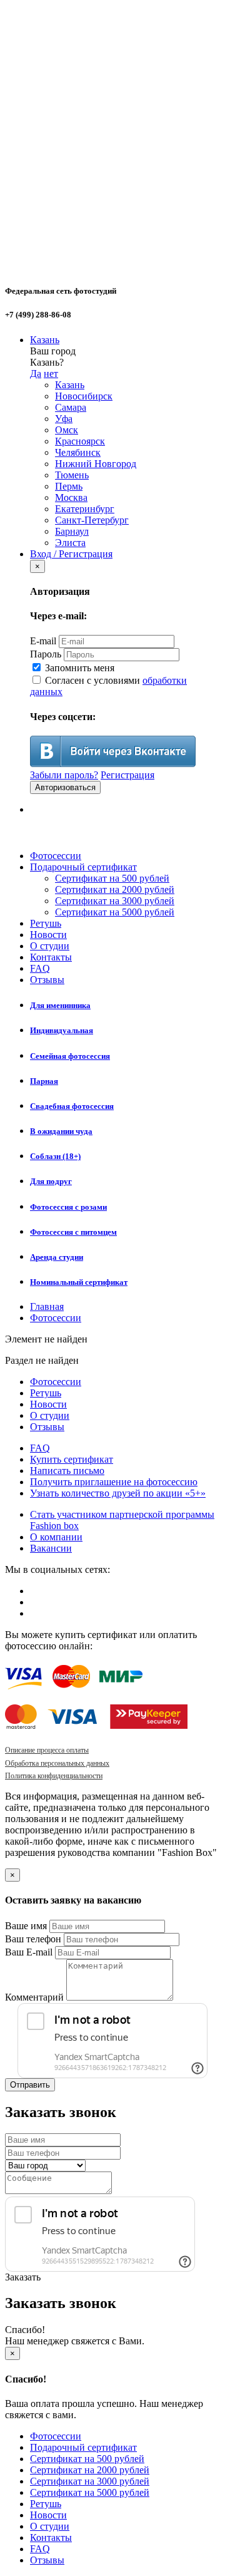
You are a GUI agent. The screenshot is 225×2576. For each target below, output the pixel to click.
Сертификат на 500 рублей (112, 878)
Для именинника (60, 1005)
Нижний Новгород (96, 464)
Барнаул (72, 531)
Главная (47, 1306)
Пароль (46, 654)
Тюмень (72, 475)
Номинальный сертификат (79, 1282)
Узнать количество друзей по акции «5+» (118, 1493)
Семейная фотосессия (70, 1056)
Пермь (69, 486)
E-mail (43, 641)
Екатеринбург (85, 509)
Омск (67, 430)
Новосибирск (84, 396)
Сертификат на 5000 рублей (115, 912)
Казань (45, 340)
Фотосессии (56, 856)
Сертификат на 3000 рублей (115, 901)
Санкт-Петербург (92, 520)
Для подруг (51, 1181)
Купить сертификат (72, 1459)
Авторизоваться (65, 787)
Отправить (30, 2085)
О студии (50, 946)
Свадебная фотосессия (72, 1106)
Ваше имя (26, 1926)
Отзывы (47, 980)
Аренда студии (57, 1257)
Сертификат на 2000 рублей (115, 889)
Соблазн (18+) (55, 1156)
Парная (44, 1081)
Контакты (51, 957)
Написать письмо (67, 1471)
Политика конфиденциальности (54, 1776)
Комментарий (34, 1997)
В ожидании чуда (61, 1131)
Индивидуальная (62, 1030)
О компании (56, 1537)
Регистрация (127, 775)
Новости (48, 935)
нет (51, 374)
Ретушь (46, 923)
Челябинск (78, 452)
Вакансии (51, 1548)
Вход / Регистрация (71, 554)
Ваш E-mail (29, 1952)
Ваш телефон (33, 1939)
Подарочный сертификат (83, 867)
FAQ (40, 968)
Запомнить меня (78, 668)
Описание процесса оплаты (47, 1750)
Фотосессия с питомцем (73, 1232)
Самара (71, 407)
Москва (71, 497)
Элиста (70, 543)
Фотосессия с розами (68, 1207)
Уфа (64, 419)
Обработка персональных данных (57, 1763)
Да (36, 374)
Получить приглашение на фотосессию (114, 1482)
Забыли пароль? (64, 775)
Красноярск (80, 441)
